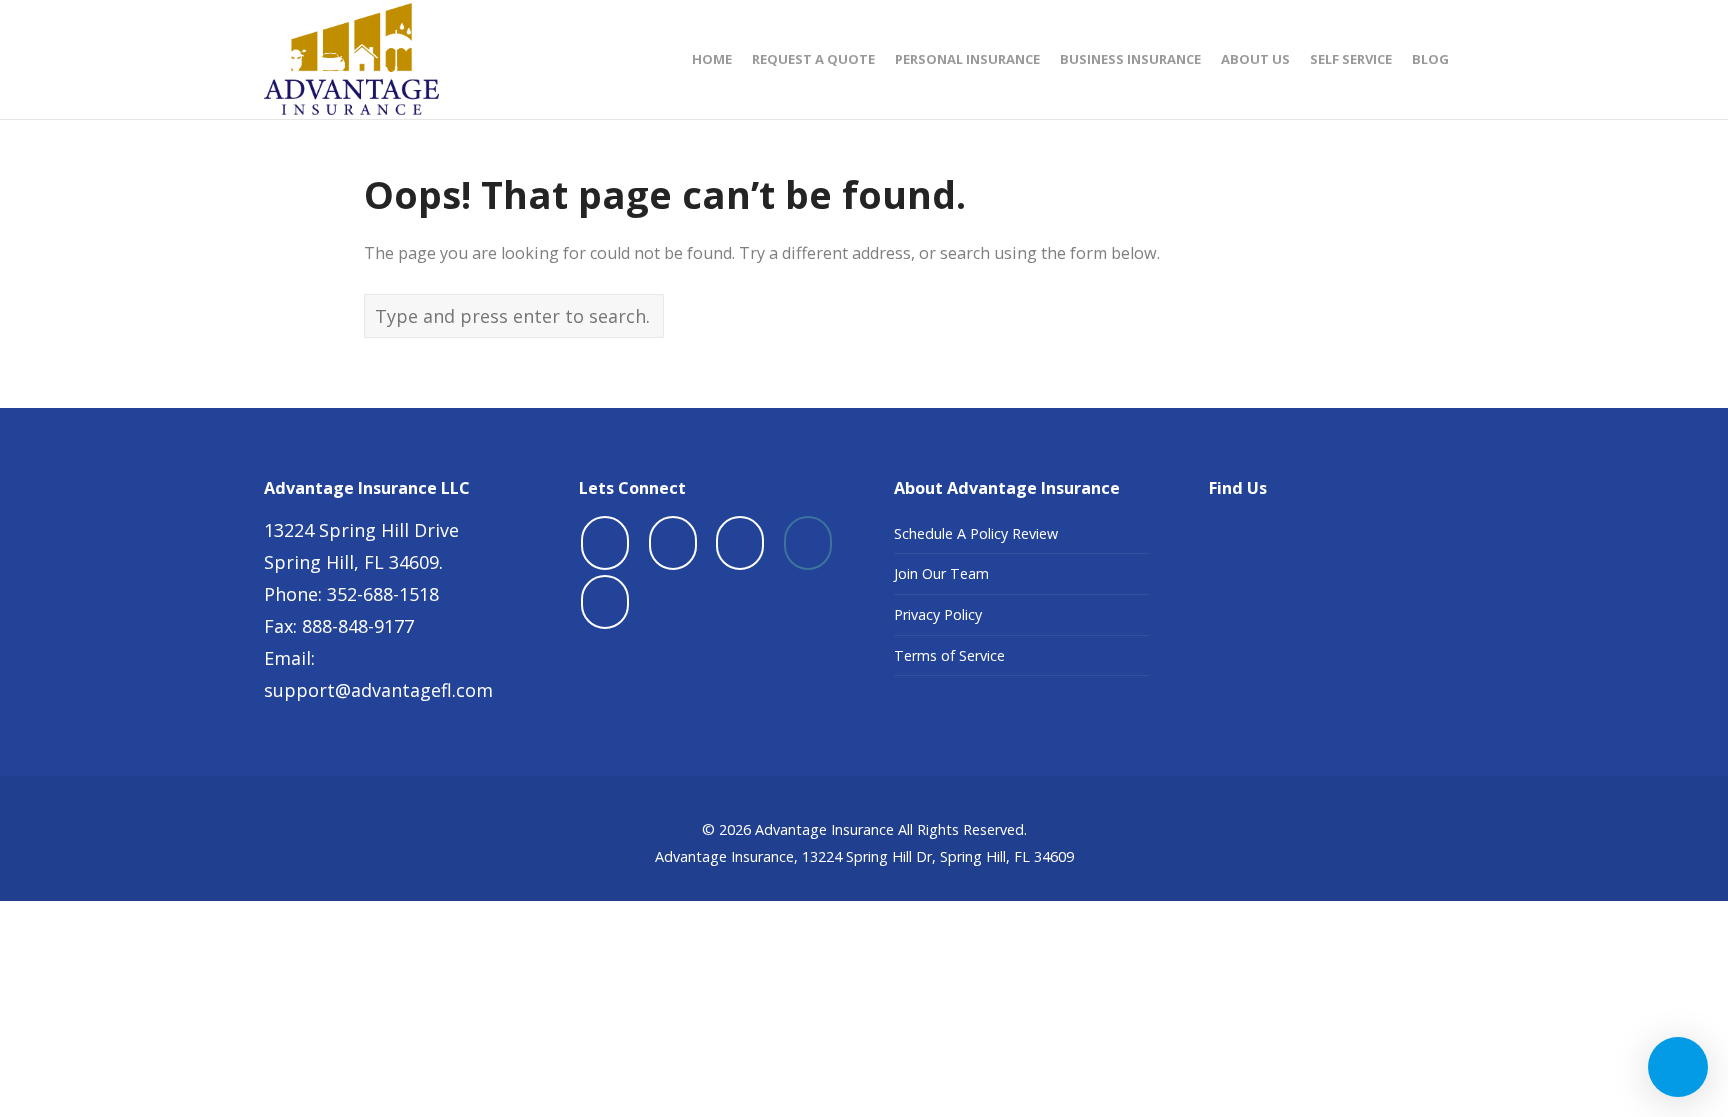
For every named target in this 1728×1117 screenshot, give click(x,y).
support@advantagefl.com (378, 690)
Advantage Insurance (824, 829)
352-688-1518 (383, 594)
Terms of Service (949, 655)
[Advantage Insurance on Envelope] (605, 602)
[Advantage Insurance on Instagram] (808, 543)
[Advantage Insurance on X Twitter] (673, 543)
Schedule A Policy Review (976, 533)
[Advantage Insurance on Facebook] (605, 543)
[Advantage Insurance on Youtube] (740, 543)
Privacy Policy (938, 614)
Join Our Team (941, 573)
